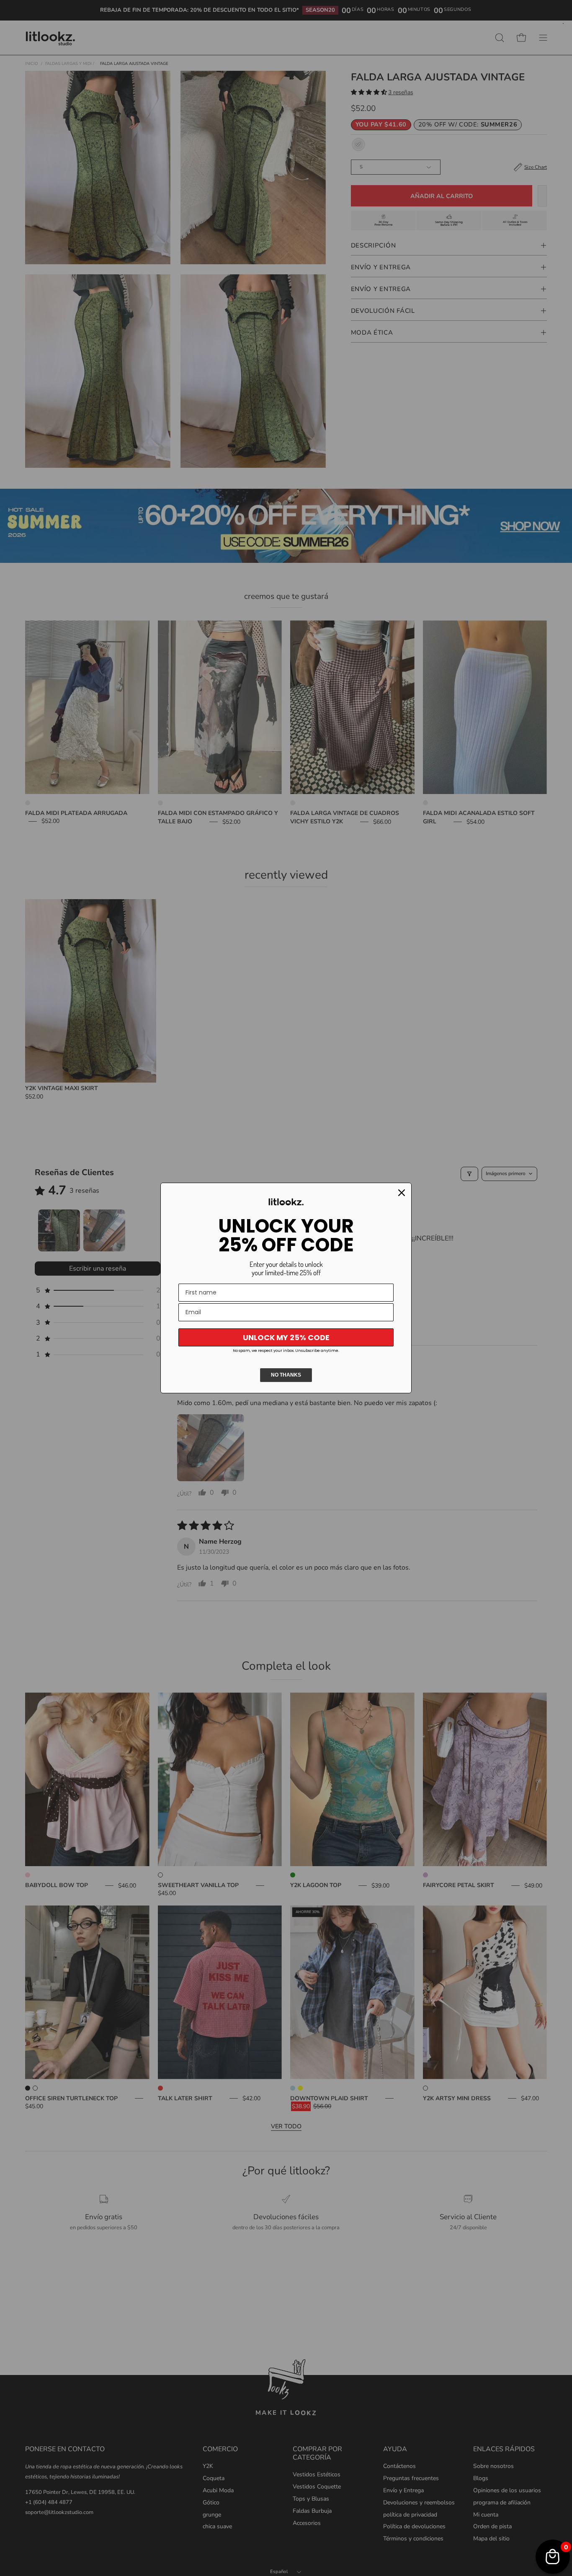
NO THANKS (286, 1375)
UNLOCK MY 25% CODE (286, 1337)
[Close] (402, 1193)
